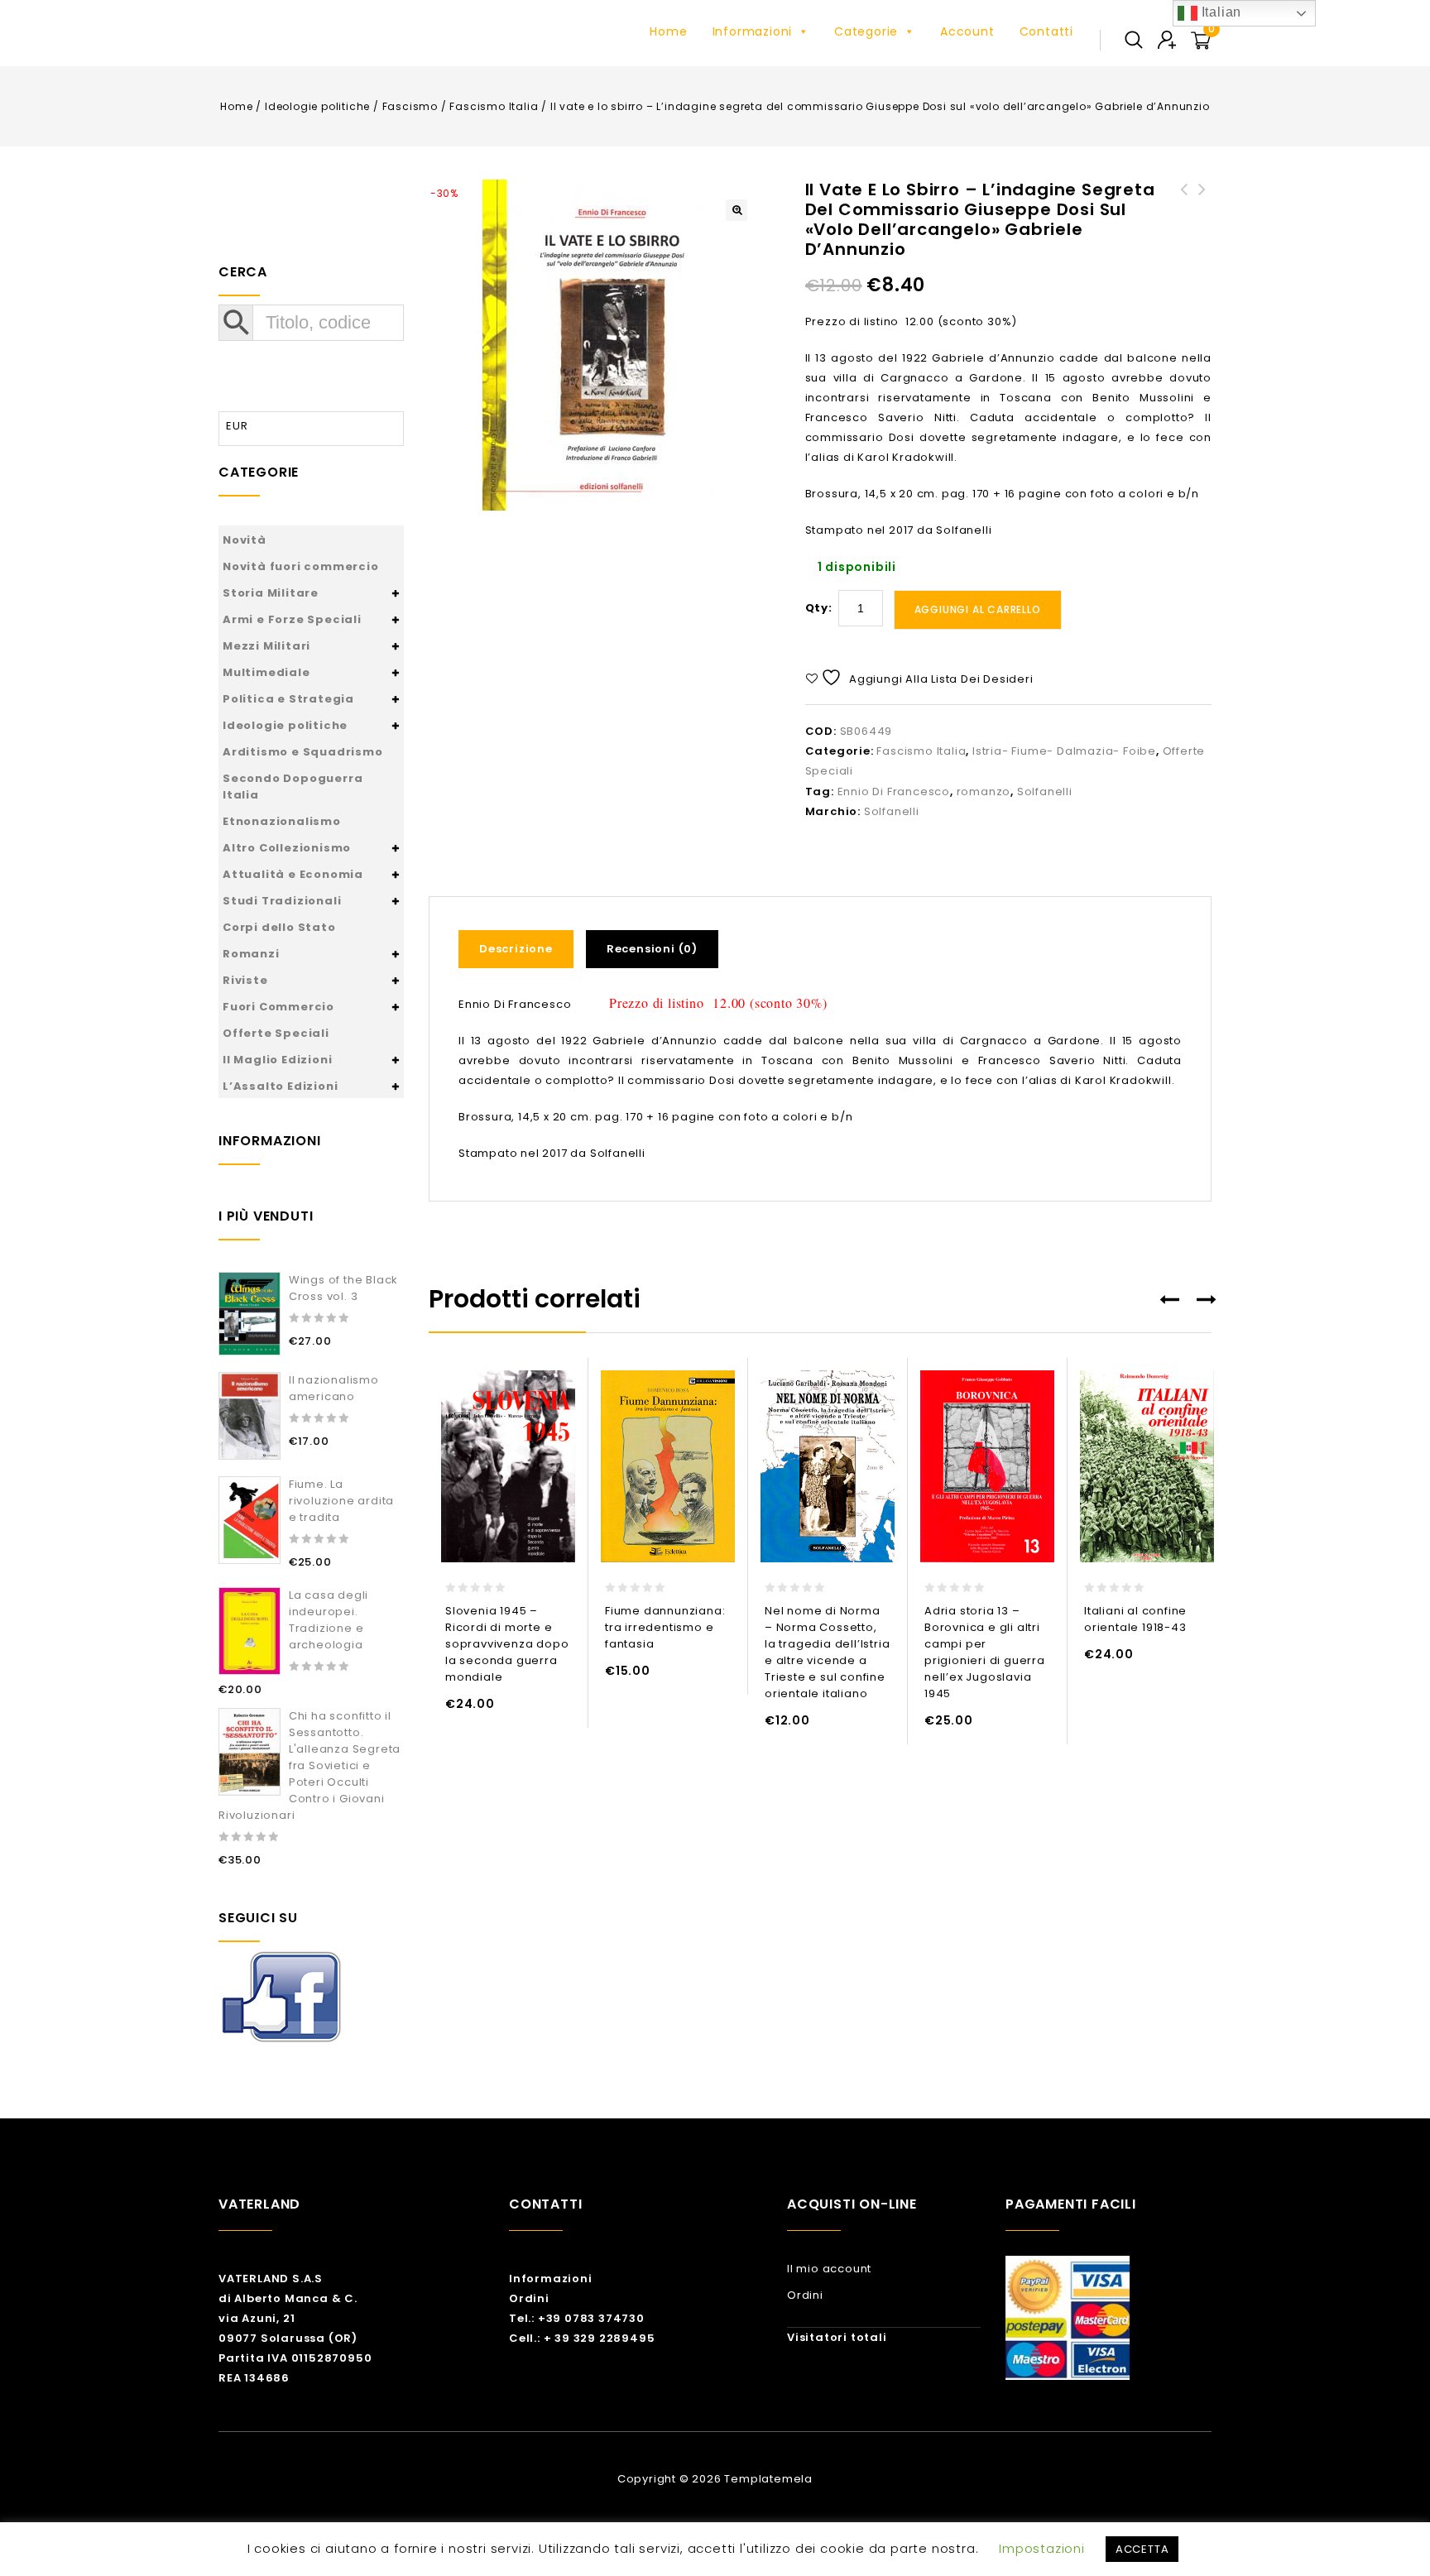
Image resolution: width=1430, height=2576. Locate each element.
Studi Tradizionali (282, 901)
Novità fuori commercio (301, 566)
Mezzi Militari (266, 646)
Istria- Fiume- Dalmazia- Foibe (1064, 751)
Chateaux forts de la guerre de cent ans (1202, 209)
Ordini (529, 2298)
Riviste (245, 980)
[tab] (522, 949)
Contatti (1046, 31)
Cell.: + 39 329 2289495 (582, 2338)
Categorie (866, 31)
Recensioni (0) (652, 949)
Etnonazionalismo (282, 821)
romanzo (984, 792)
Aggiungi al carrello (978, 609)
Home (668, 31)
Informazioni (753, 31)
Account (967, 31)
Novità (245, 540)
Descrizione (516, 949)
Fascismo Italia (494, 106)
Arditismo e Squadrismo (303, 752)
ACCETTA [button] (1142, 2549)
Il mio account (829, 2269)
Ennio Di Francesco (894, 792)
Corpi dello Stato (279, 927)
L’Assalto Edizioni (280, 1086)
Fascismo (410, 106)
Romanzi (251, 954)
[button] (737, 210)
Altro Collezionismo (287, 848)
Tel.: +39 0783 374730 (577, 2318)
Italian (1219, 12)
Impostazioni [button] (1042, 2548)
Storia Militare (271, 593)
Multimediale (266, 672)
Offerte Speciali (276, 1033)
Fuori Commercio (278, 1007)
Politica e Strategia (288, 699)
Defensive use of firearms (1184, 199)
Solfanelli (1045, 792)
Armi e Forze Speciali (292, 619)
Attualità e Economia (293, 874)
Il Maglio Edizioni (277, 1060)
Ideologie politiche (317, 106)
